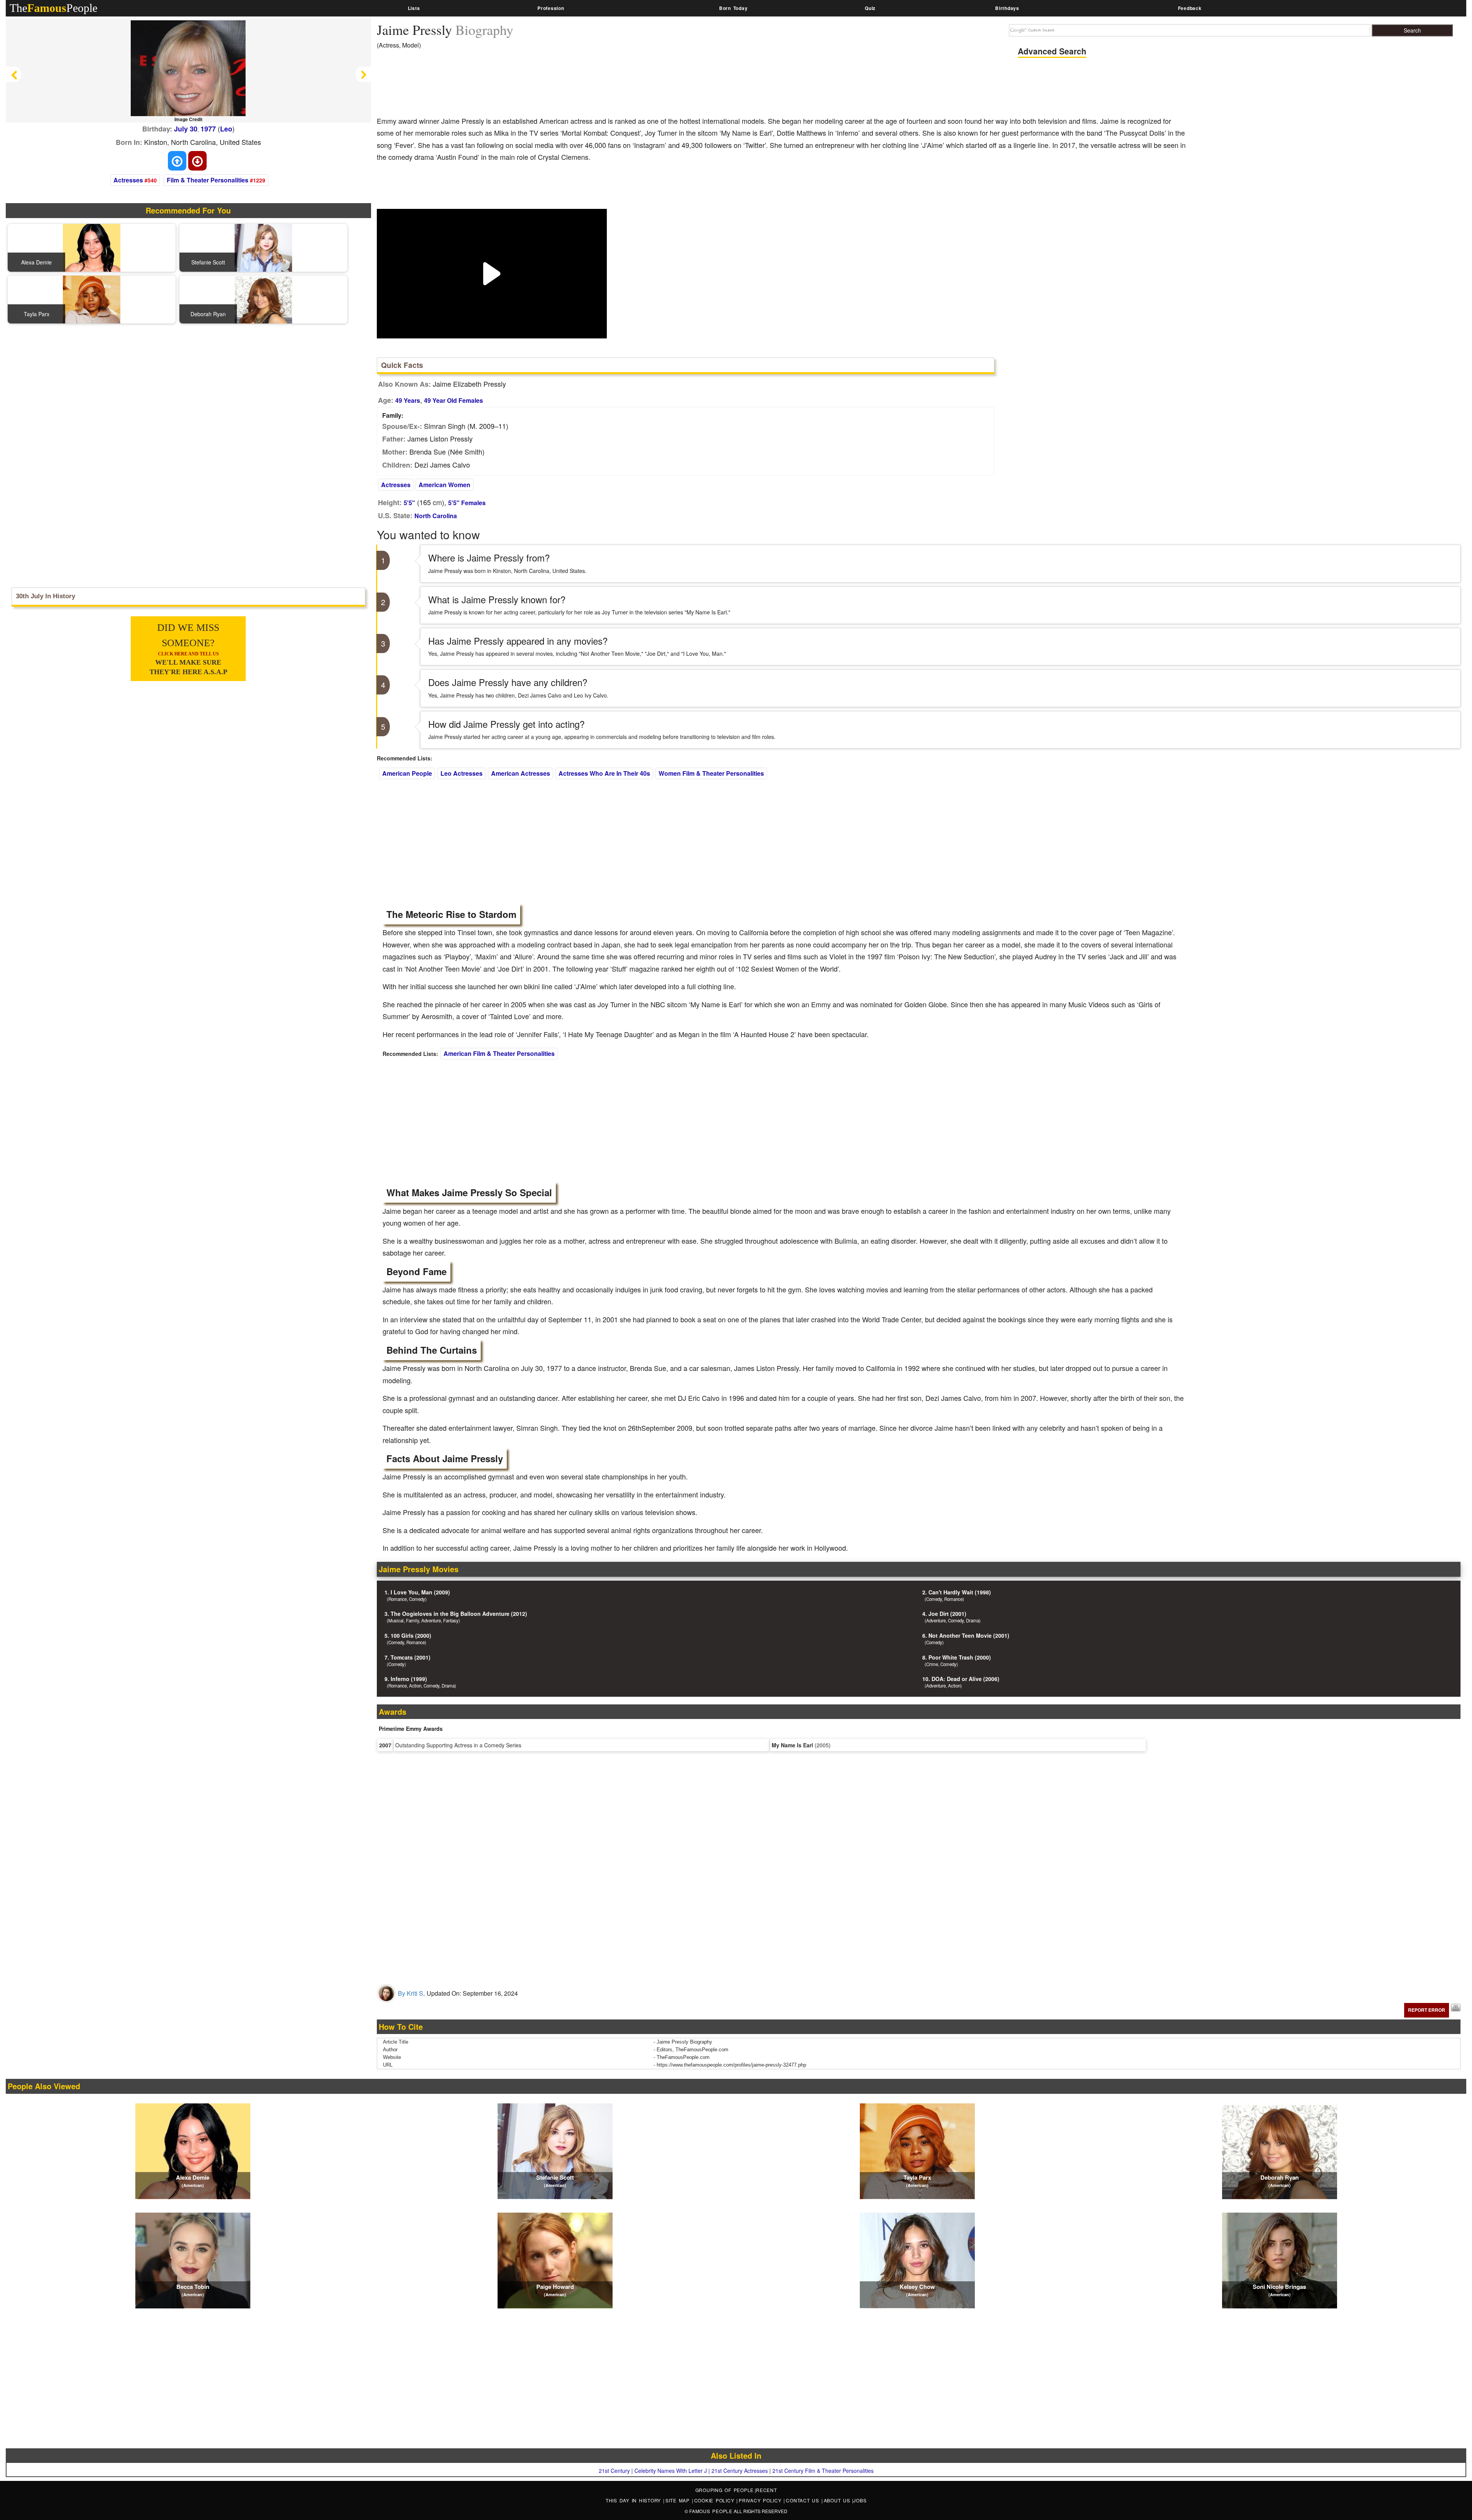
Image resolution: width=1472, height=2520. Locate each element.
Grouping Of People (725, 2490)
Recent (766, 2490)
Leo (226, 129)
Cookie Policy (715, 2500)
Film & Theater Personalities (208, 180)
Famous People (711, 2511)
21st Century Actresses (740, 2471)
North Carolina (436, 516)
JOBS (860, 2500)
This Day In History (634, 2500)
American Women (444, 485)
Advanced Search (1052, 51)
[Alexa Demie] (92, 247)
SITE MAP (679, 2500)
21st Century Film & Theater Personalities (823, 2471)
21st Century (614, 2471)
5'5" (409, 503)
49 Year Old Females (453, 400)
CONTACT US (803, 2500)
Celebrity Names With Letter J (671, 2471)
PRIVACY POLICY (761, 2500)
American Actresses (521, 773)
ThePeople (53, 8)
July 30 (186, 129)
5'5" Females (467, 503)
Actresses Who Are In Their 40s (604, 773)
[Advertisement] (516, 88)
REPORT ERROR (1427, 2010)
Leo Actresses (462, 773)
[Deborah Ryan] (263, 299)
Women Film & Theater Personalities (711, 773)
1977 (208, 129)
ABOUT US (838, 2500)
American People (407, 773)
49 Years (408, 400)
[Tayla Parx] (92, 299)
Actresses (128, 180)
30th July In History (45, 596)
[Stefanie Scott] (263, 247)
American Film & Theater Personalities (499, 1053)
